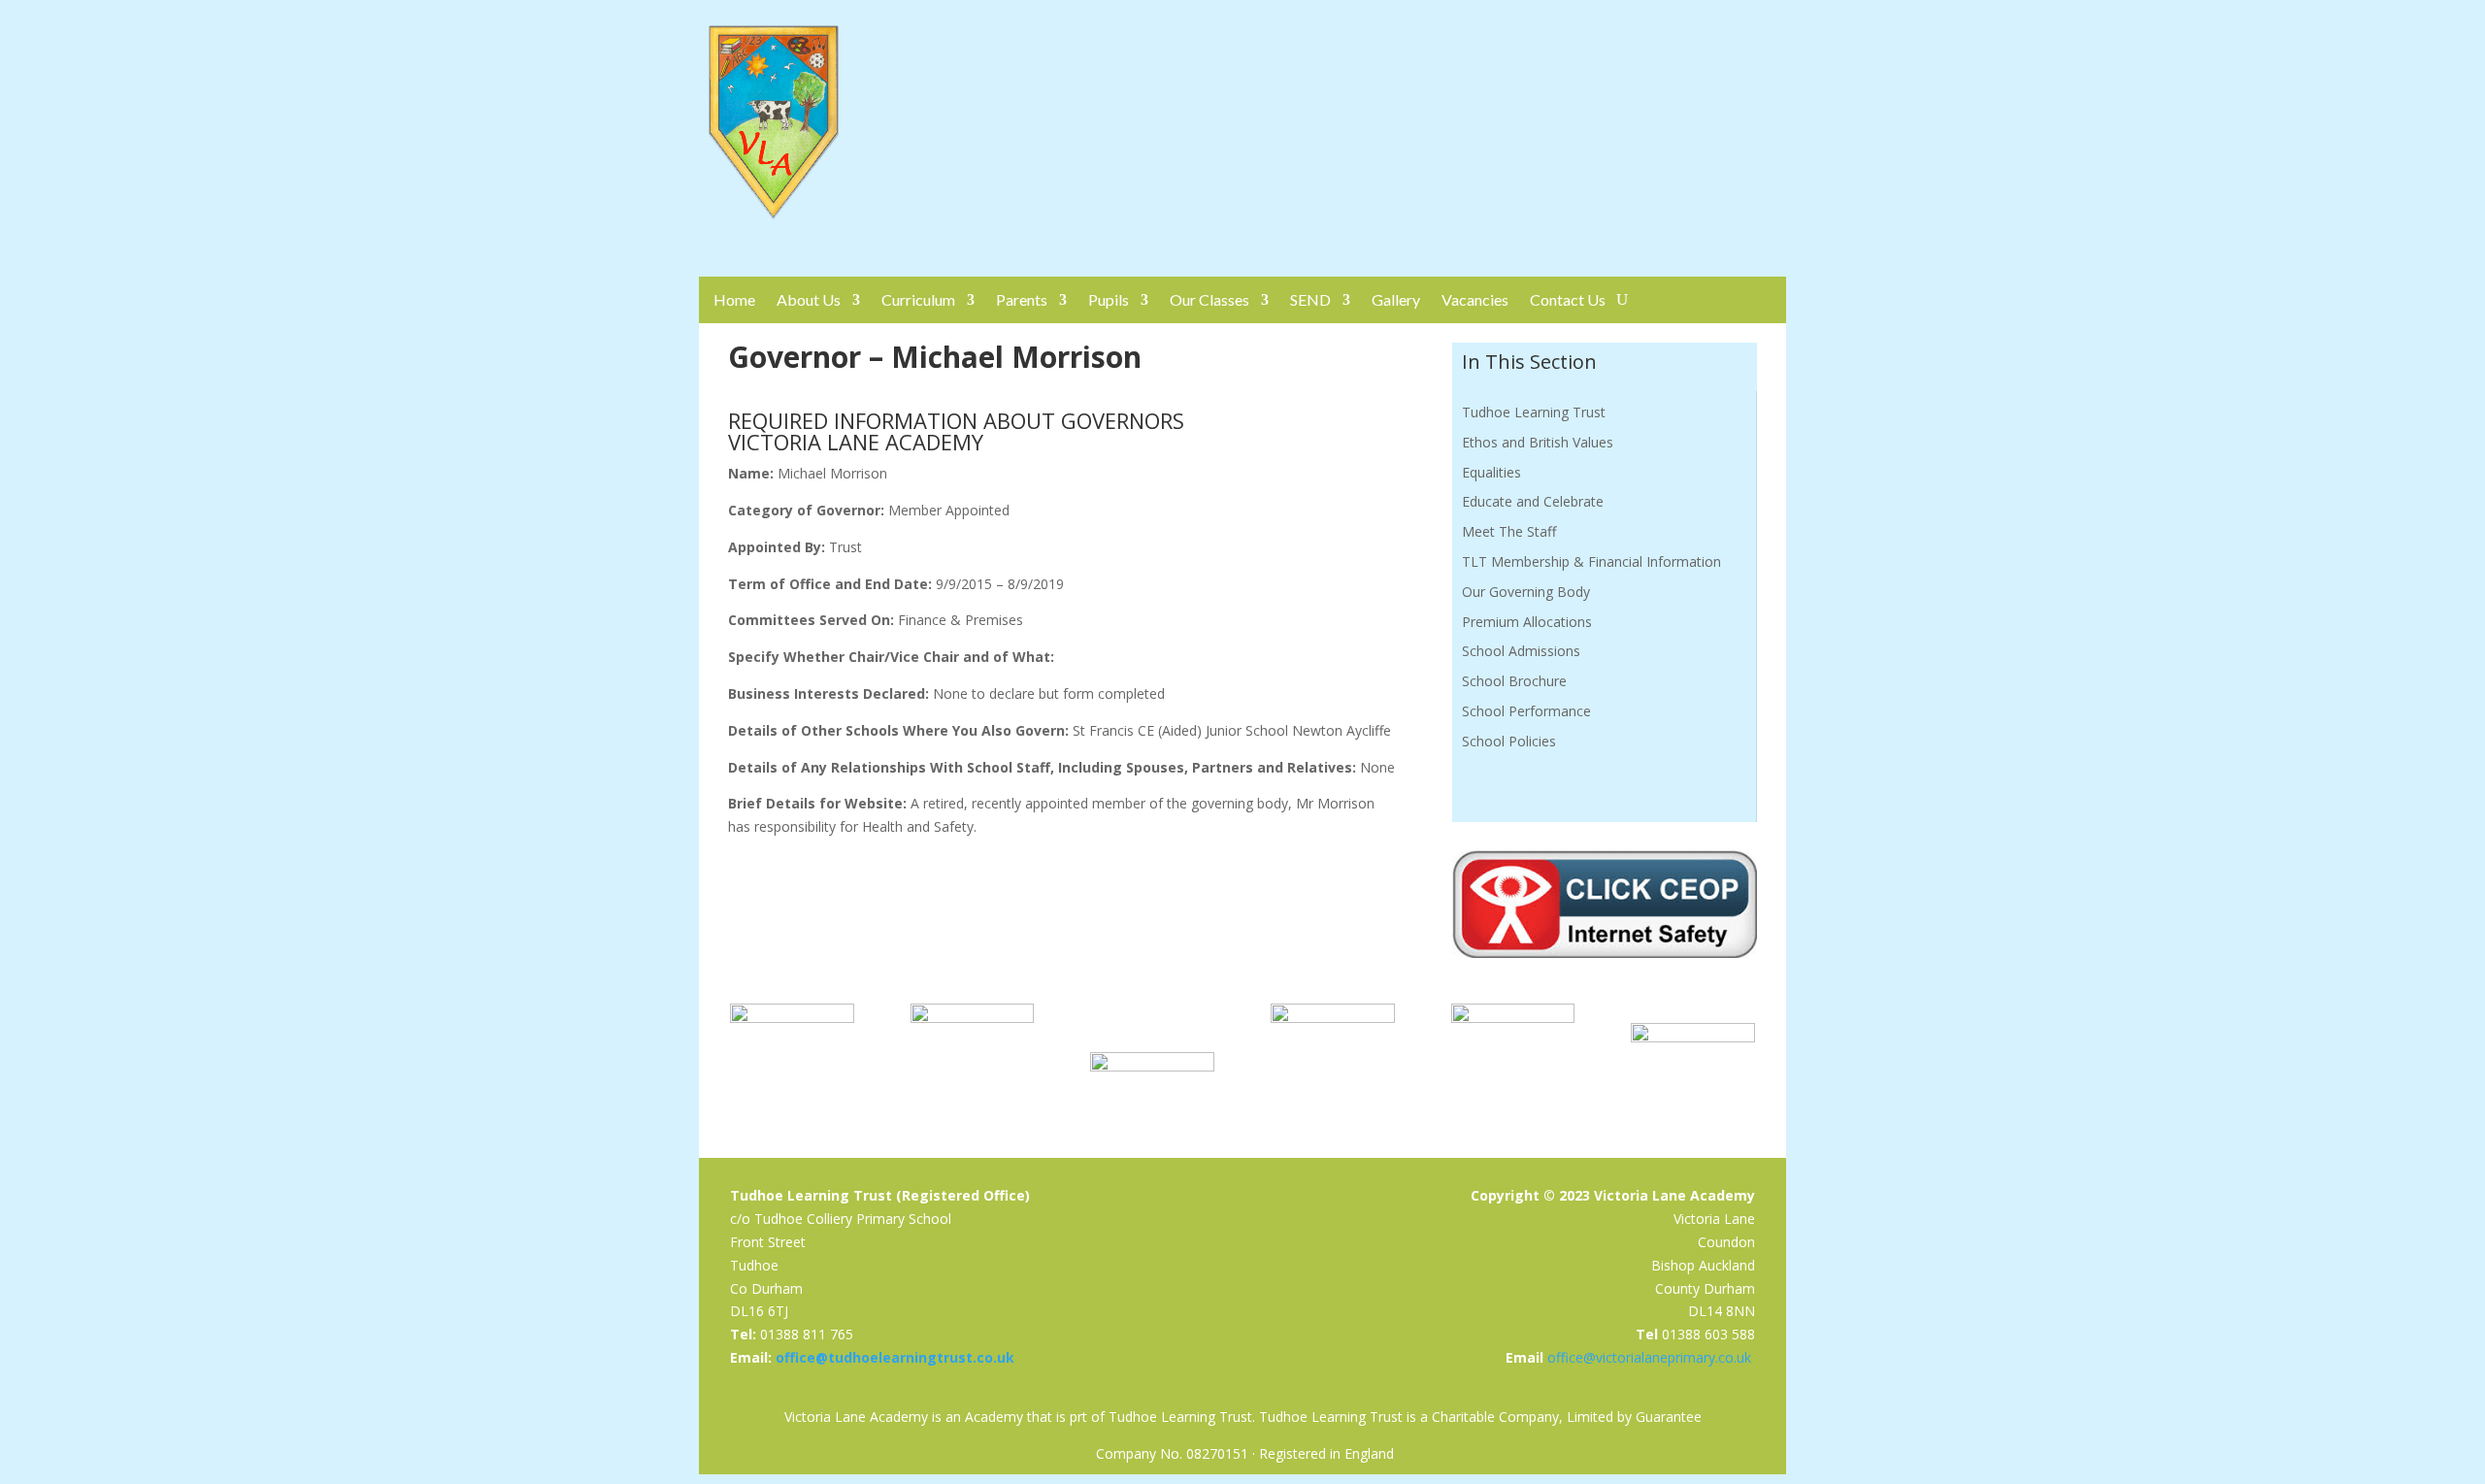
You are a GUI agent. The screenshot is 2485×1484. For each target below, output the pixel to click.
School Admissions (1521, 651)
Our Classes (1209, 299)
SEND (1310, 299)
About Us (809, 299)
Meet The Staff (1509, 531)
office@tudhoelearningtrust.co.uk (895, 1357)
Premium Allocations (1527, 622)
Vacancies (1475, 299)
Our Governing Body (1526, 592)
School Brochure (1514, 681)
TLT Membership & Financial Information (1591, 561)
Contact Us (1568, 299)
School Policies (1509, 741)
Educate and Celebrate (1533, 501)
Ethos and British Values (1538, 442)
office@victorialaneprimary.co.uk (1649, 1357)
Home (734, 299)
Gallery (1396, 299)
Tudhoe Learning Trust (1534, 412)
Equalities (1491, 472)
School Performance (1526, 711)
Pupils (1109, 299)
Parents (1022, 299)
